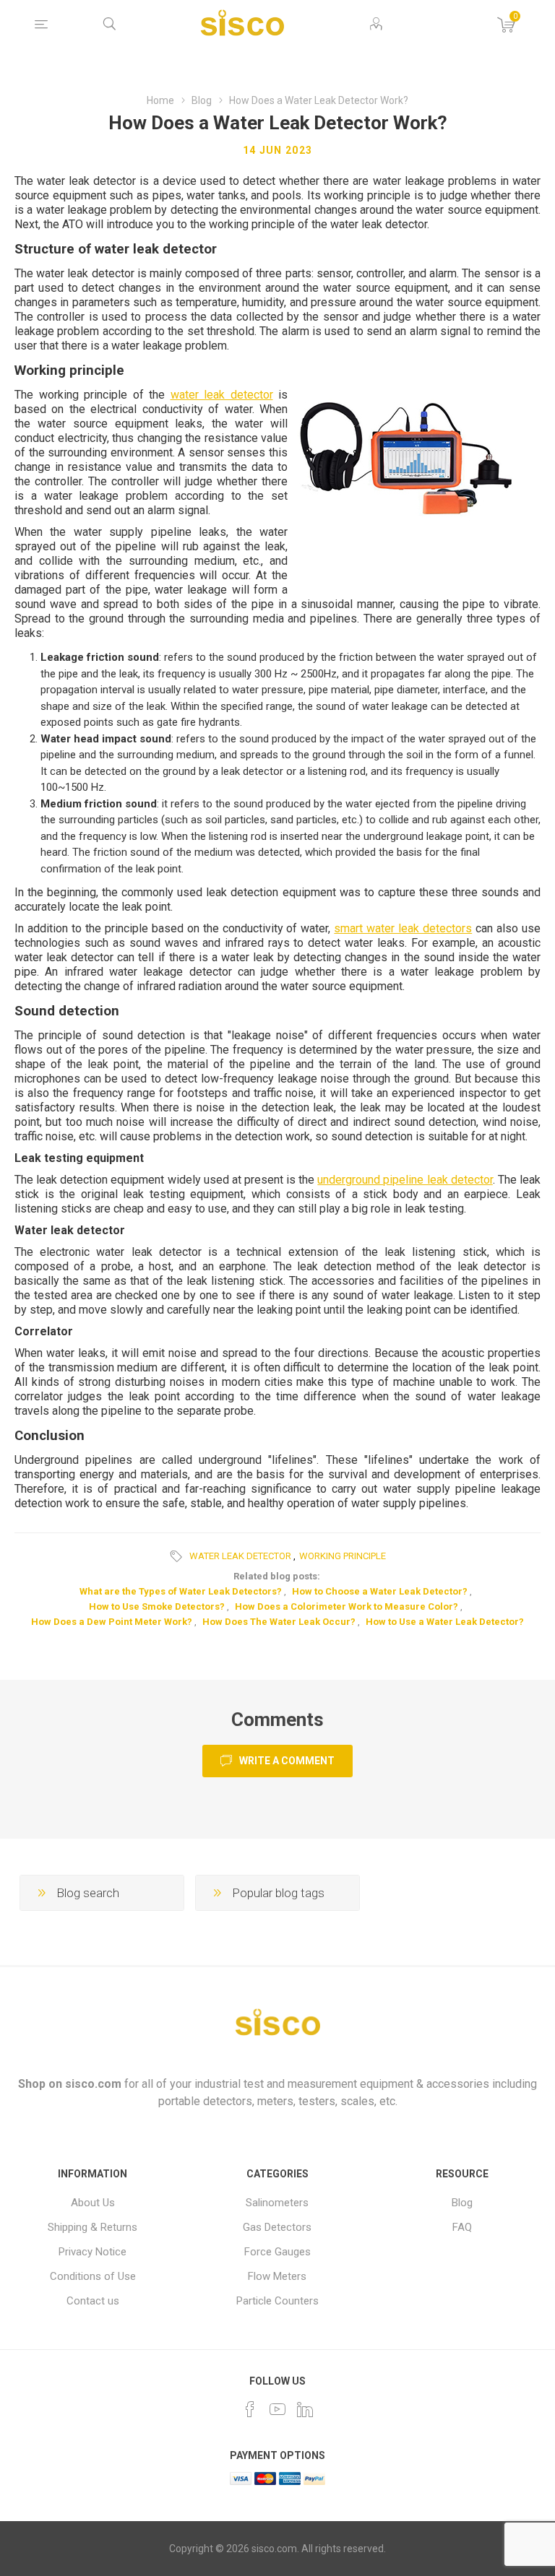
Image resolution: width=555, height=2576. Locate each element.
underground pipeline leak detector (405, 1180)
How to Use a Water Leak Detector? (445, 1622)
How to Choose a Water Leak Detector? (380, 1591)
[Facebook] (250, 2409)
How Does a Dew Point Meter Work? (112, 1622)
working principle (343, 1556)
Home (160, 100)
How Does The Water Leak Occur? (279, 1622)
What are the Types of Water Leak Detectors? (181, 1591)
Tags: (178, 1556)
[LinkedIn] (305, 2409)
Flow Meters (277, 2276)
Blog (462, 2203)
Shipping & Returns (92, 2227)
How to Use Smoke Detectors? (157, 1606)
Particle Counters (277, 2301)
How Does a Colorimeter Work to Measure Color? (347, 1606)
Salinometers (277, 2203)
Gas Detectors (277, 2227)
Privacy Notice (92, 2252)
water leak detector (222, 395)
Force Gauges (277, 2252)
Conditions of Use (93, 2276)
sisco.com (93, 2084)
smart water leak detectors (403, 928)
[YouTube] (277, 2409)
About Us (93, 2203)
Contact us (93, 2301)
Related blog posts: (277, 1576)
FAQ (462, 2227)
